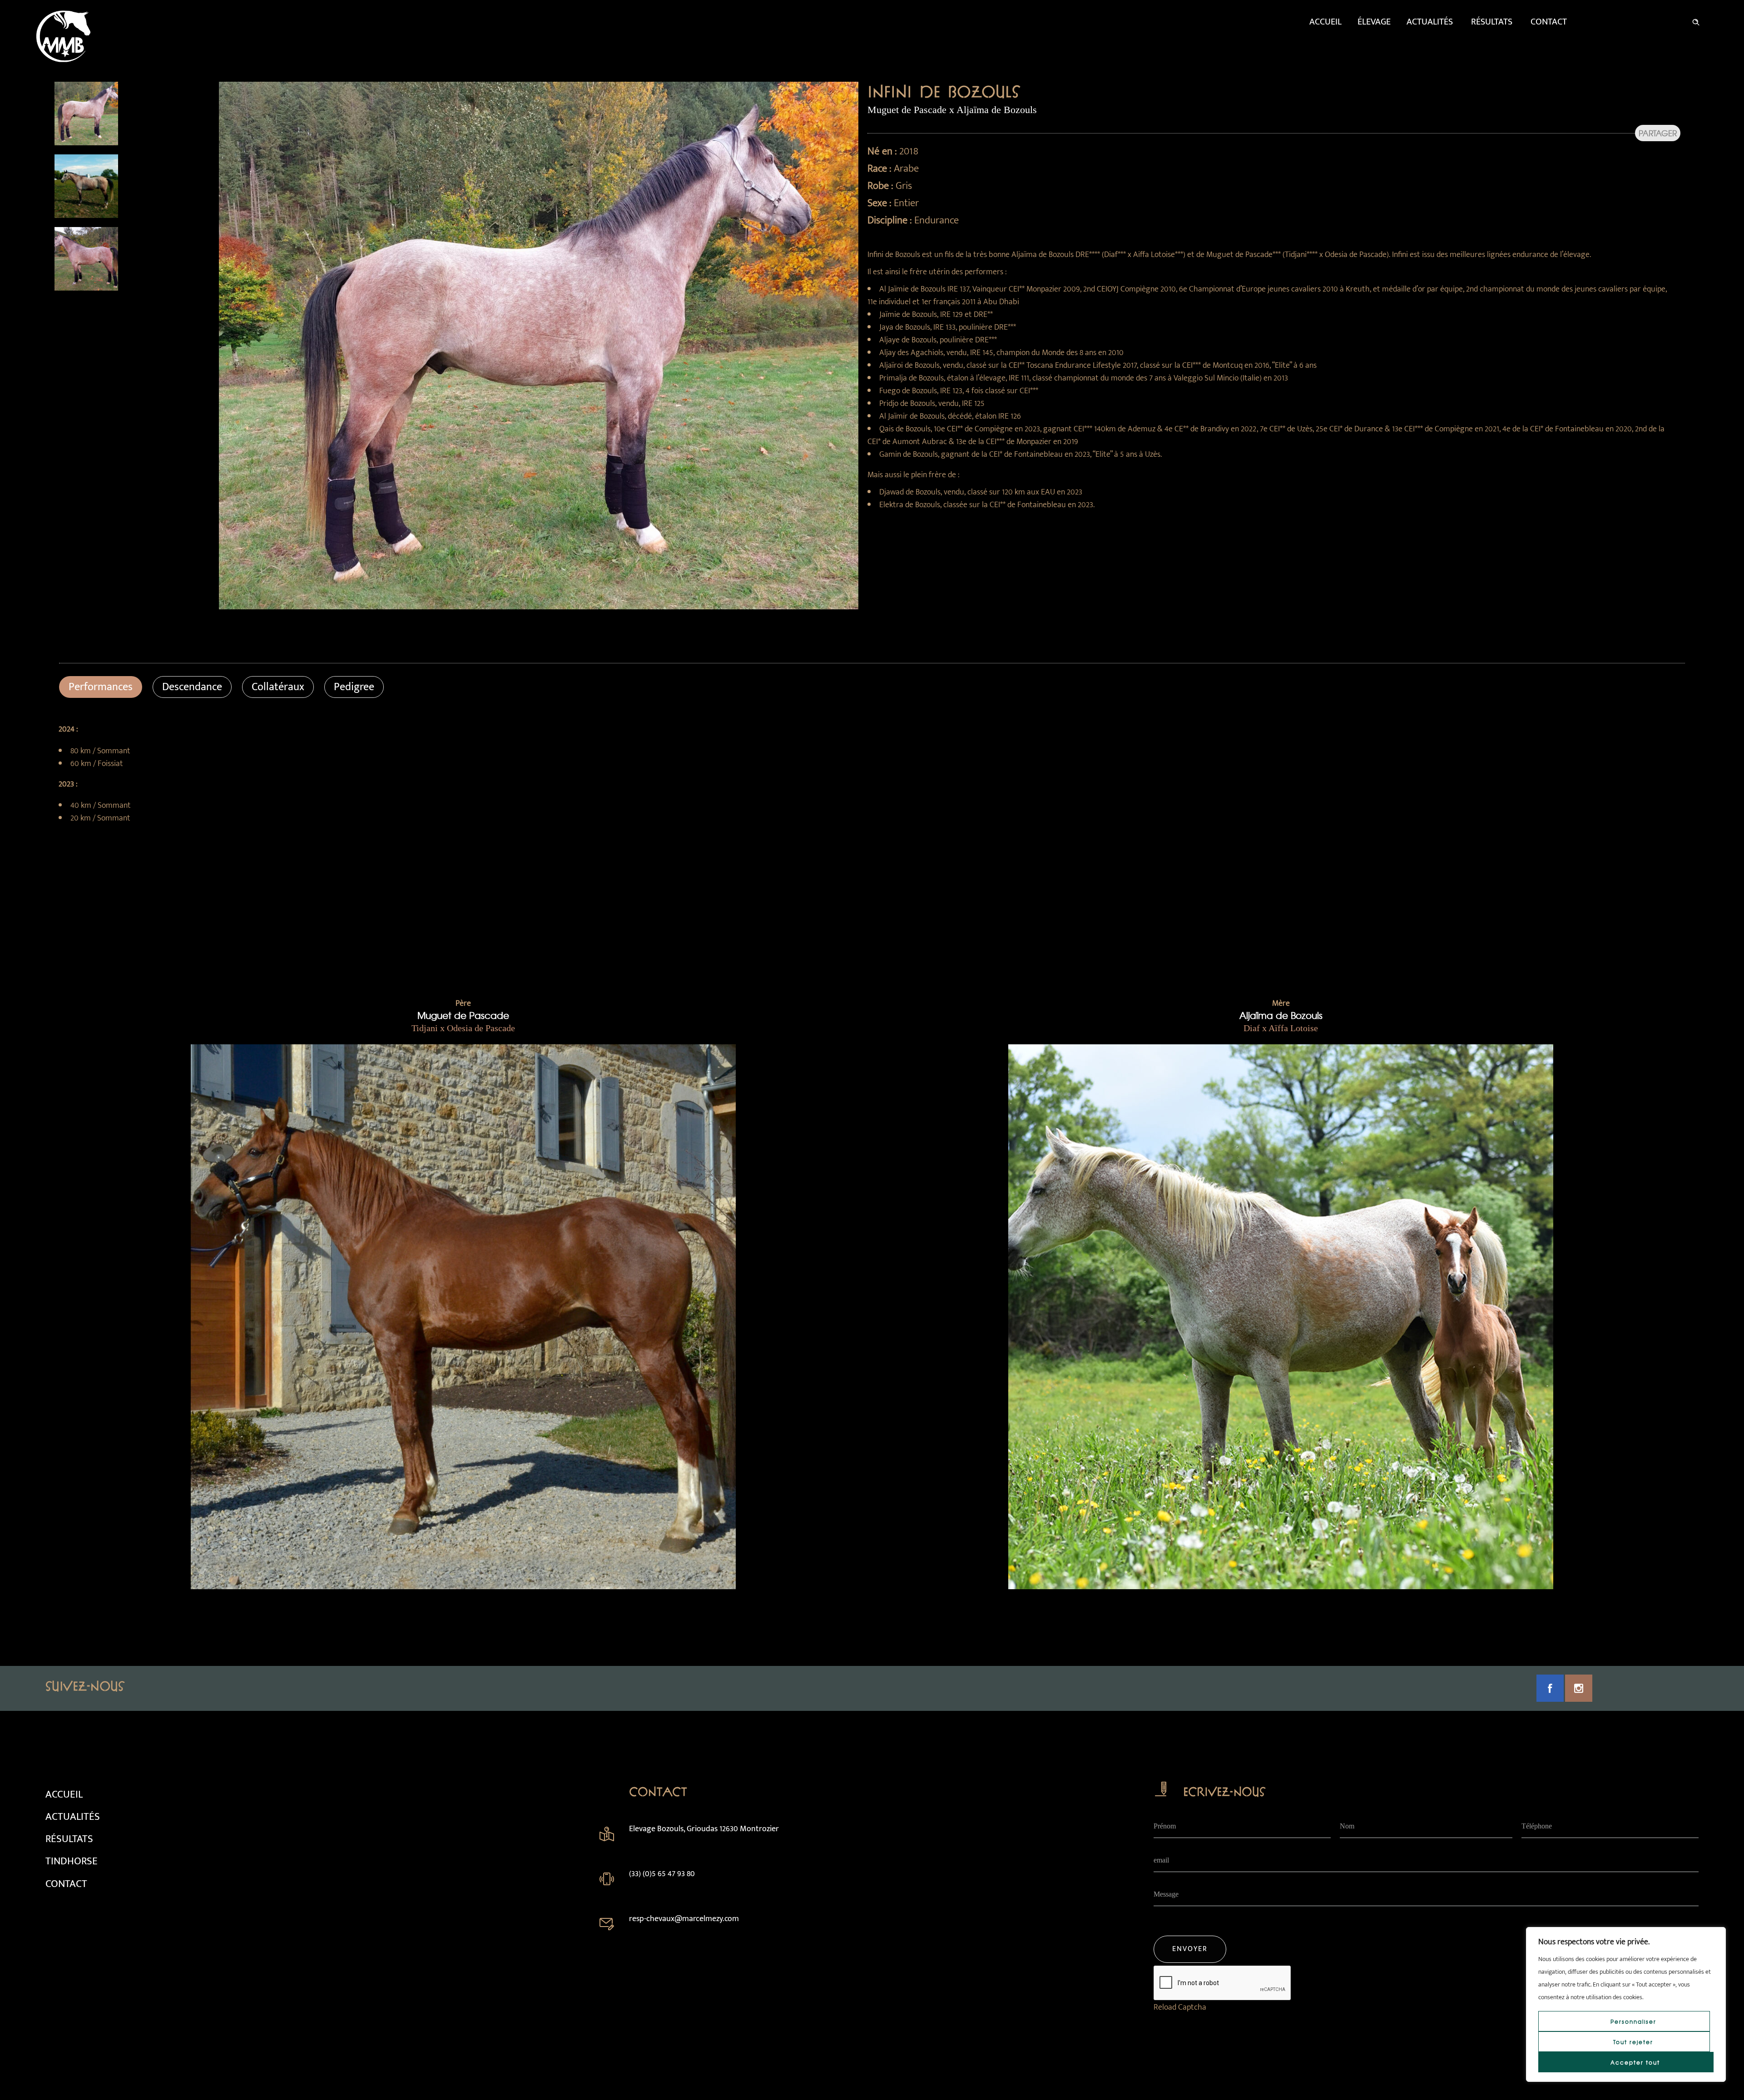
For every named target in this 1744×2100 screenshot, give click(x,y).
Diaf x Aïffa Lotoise (1281, 1028)
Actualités (1430, 22)
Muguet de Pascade (463, 1015)
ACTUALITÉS (73, 1817)
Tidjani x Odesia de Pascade (463, 1028)
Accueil (1325, 22)
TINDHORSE (72, 1861)
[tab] (101, 687)
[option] (133, 114)
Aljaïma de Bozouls (1281, 1015)
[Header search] (1696, 20)
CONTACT (66, 1884)
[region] (1626, 2004)
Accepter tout (1635, 2062)
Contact (1549, 22)
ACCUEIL (64, 1794)
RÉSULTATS (69, 1839)
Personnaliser (1633, 2021)
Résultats (1492, 22)
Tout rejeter (1633, 2042)
